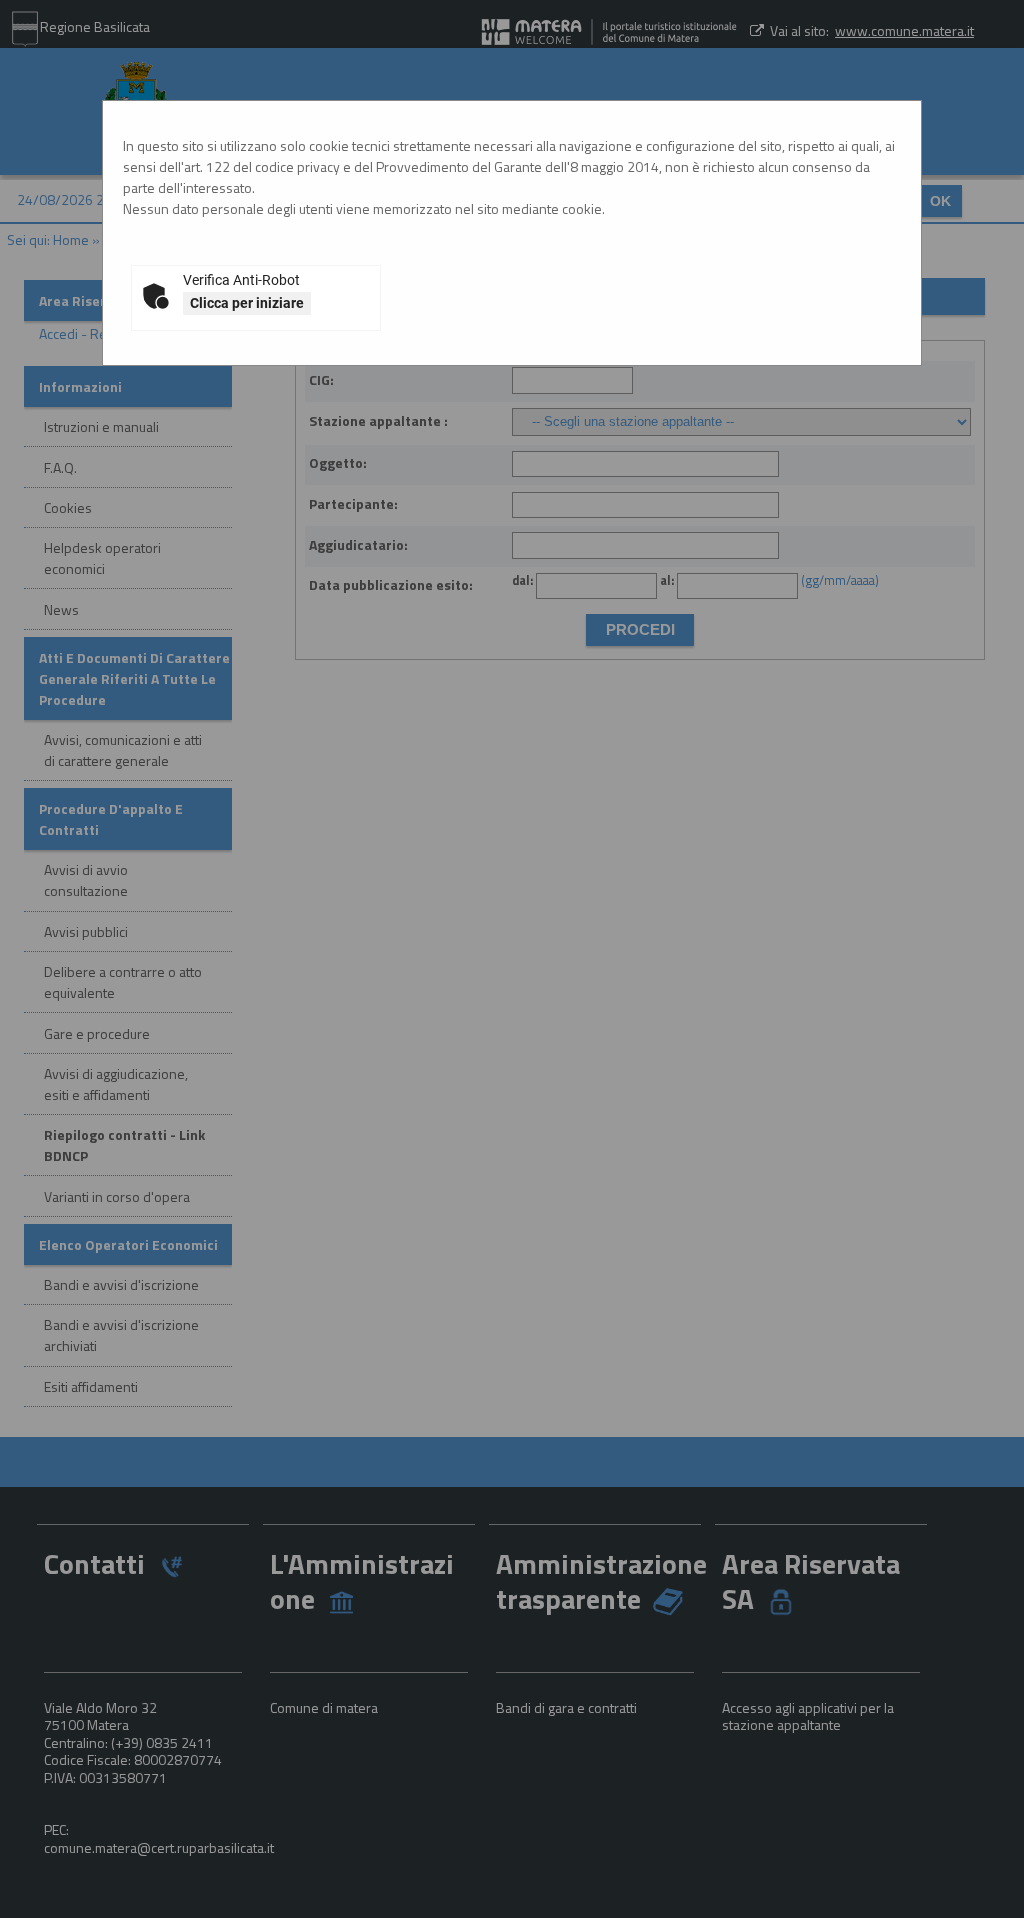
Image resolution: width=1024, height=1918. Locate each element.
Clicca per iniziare (247, 303)
